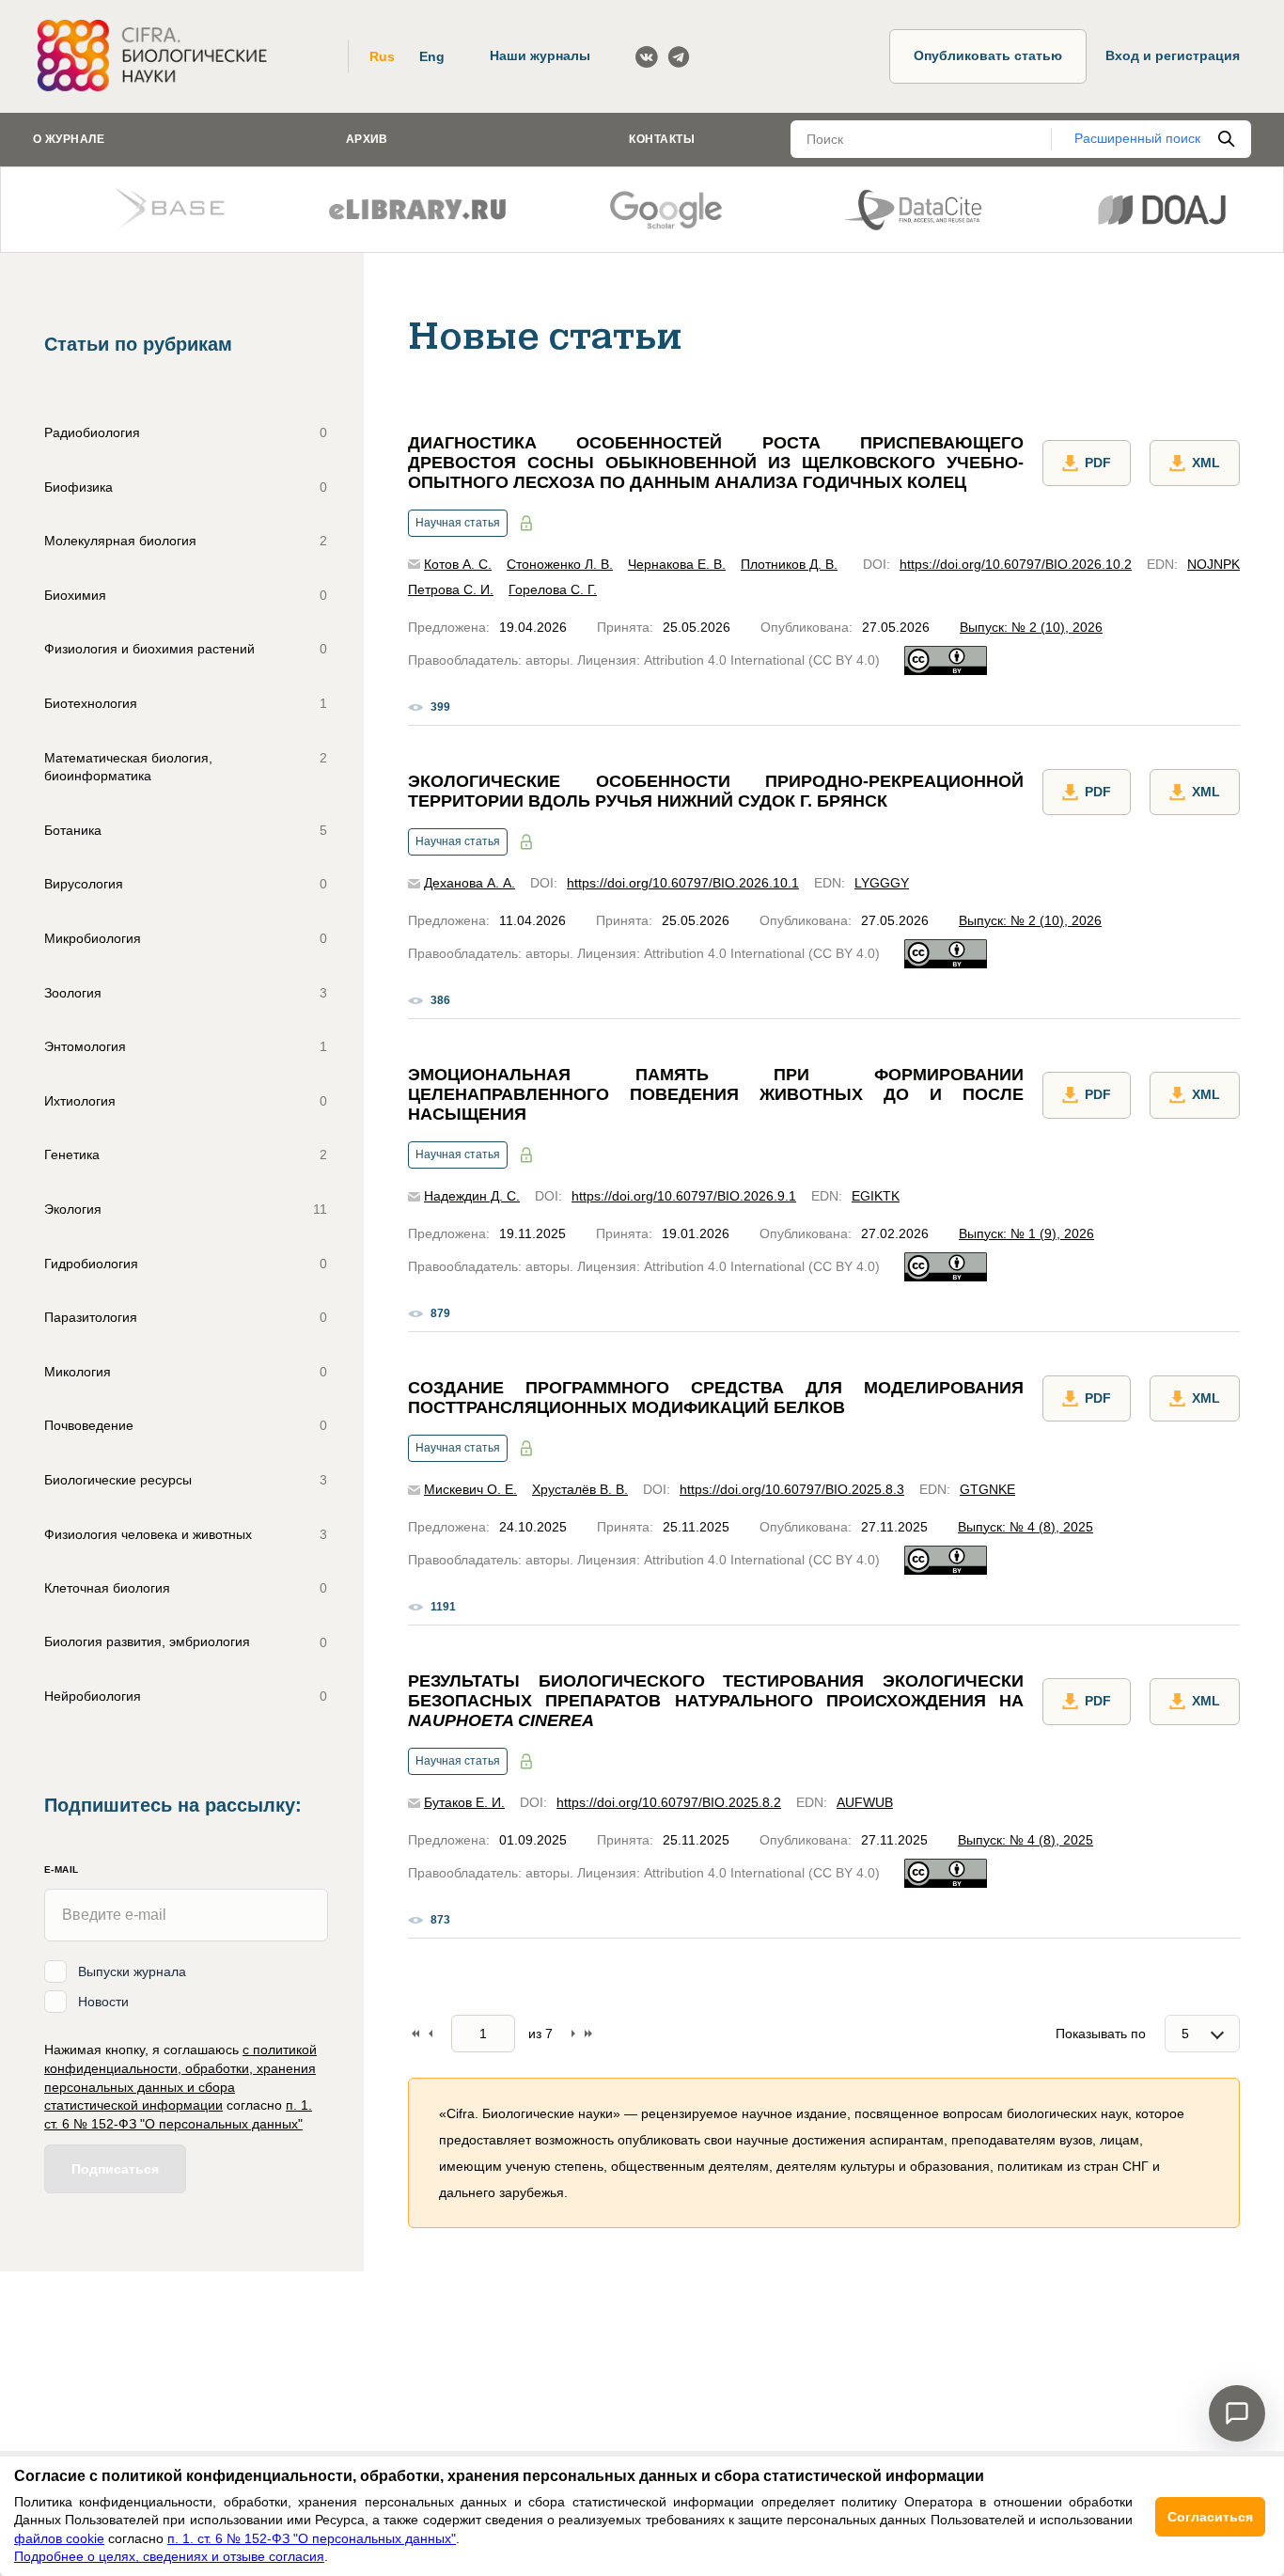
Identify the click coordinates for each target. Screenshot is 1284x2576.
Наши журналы (540, 55)
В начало (415, 2034)
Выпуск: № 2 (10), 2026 (1031, 627)
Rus (382, 56)
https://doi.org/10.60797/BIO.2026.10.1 (683, 883)
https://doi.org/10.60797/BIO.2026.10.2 (1016, 564)
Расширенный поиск (1137, 138)
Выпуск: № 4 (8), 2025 (1026, 1527)
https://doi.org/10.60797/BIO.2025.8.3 (792, 1489)
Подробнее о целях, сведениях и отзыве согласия (169, 2556)
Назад (431, 2034)
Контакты (662, 139)
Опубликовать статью (988, 55)
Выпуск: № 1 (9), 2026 (1026, 1233)
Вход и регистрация (1173, 55)
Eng (432, 56)
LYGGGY (882, 883)
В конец (588, 2034)
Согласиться (1210, 2517)
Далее (573, 2034)
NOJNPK (1214, 564)
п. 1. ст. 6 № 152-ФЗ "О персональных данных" (312, 2538)
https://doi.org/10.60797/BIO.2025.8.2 (669, 1802)
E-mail (61, 1869)
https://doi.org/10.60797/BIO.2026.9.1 (684, 1196)
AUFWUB (865, 1802)
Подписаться (115, 2169)
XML (1206, 463)
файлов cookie (59, 2538)
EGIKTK (876, 1196)
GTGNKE (987, 1489)
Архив (367, 139)
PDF (1098, 463)
